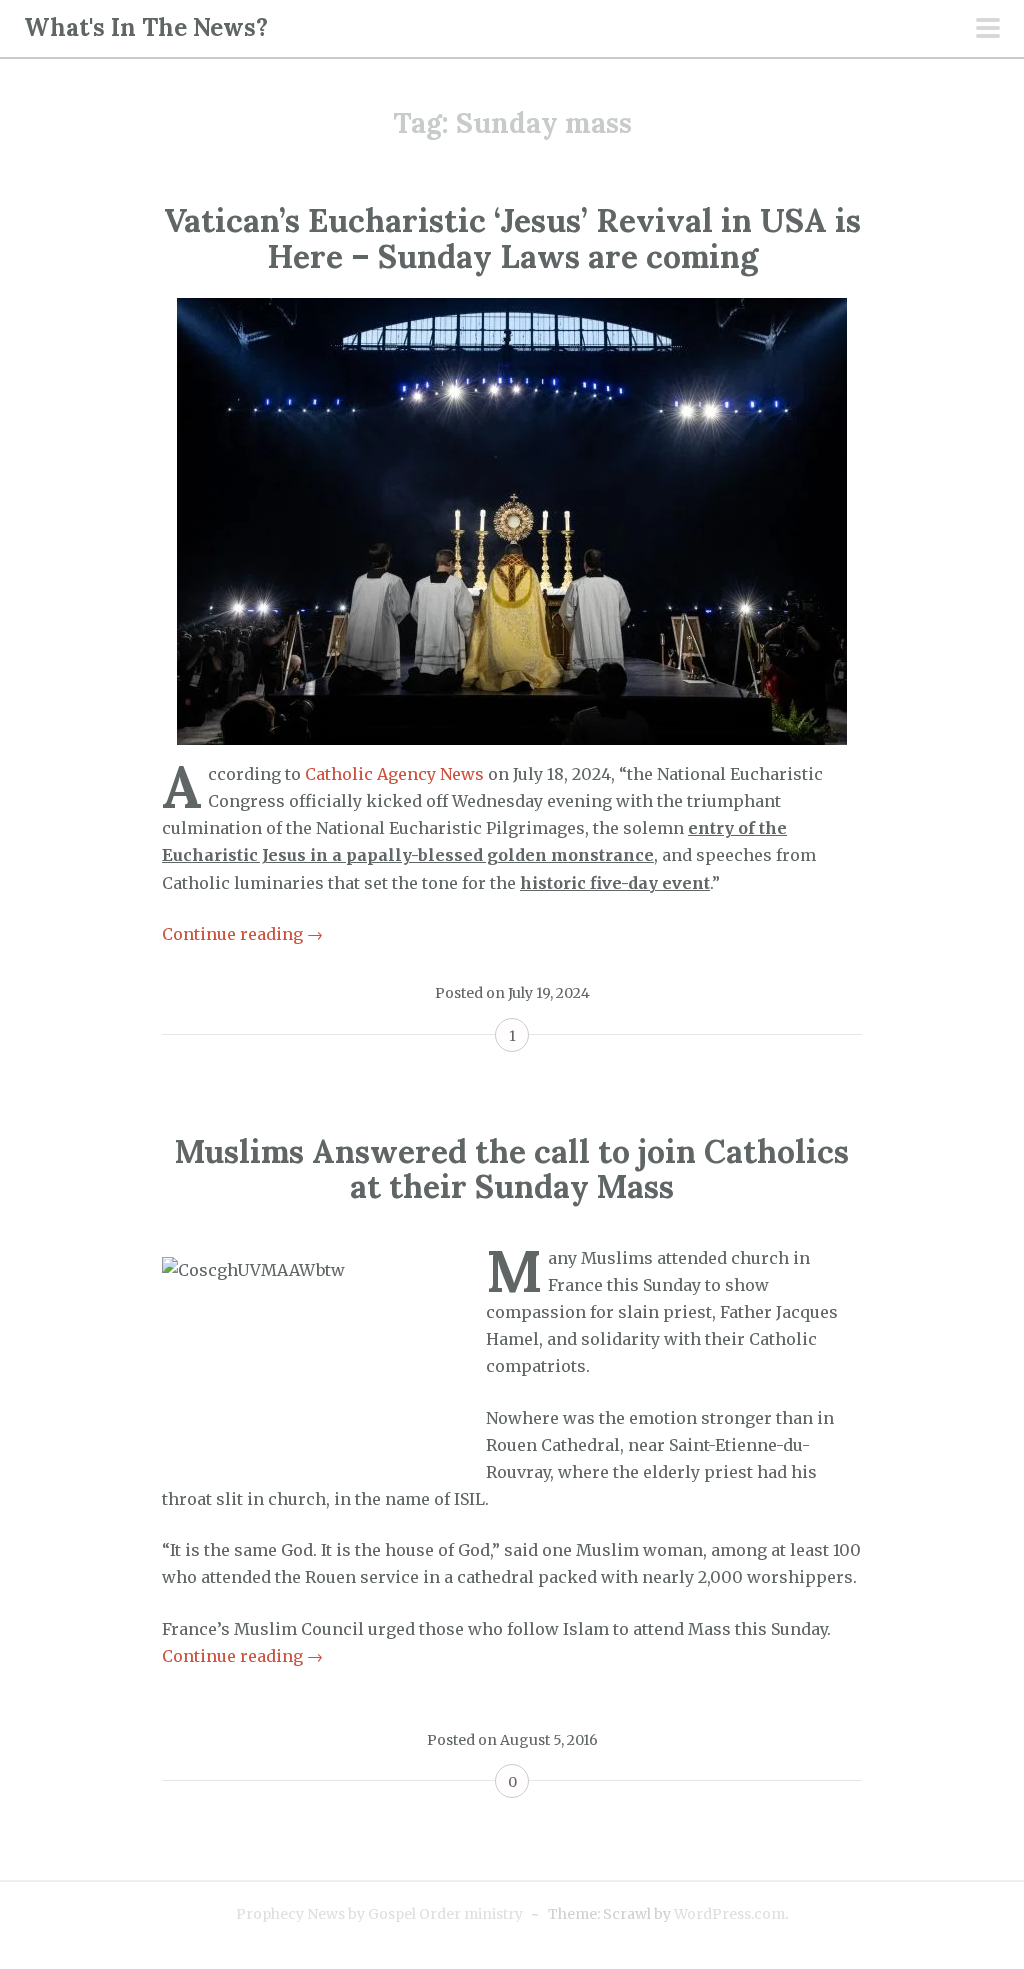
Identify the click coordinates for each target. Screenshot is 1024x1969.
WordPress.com (729, 1914)
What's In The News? (146, 27)
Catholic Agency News (394, 774)
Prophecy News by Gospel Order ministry (379, 1914)
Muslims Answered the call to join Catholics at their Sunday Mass (512, 1169)
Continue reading (242, 934)
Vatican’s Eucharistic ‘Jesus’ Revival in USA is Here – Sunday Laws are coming (512, 238)
